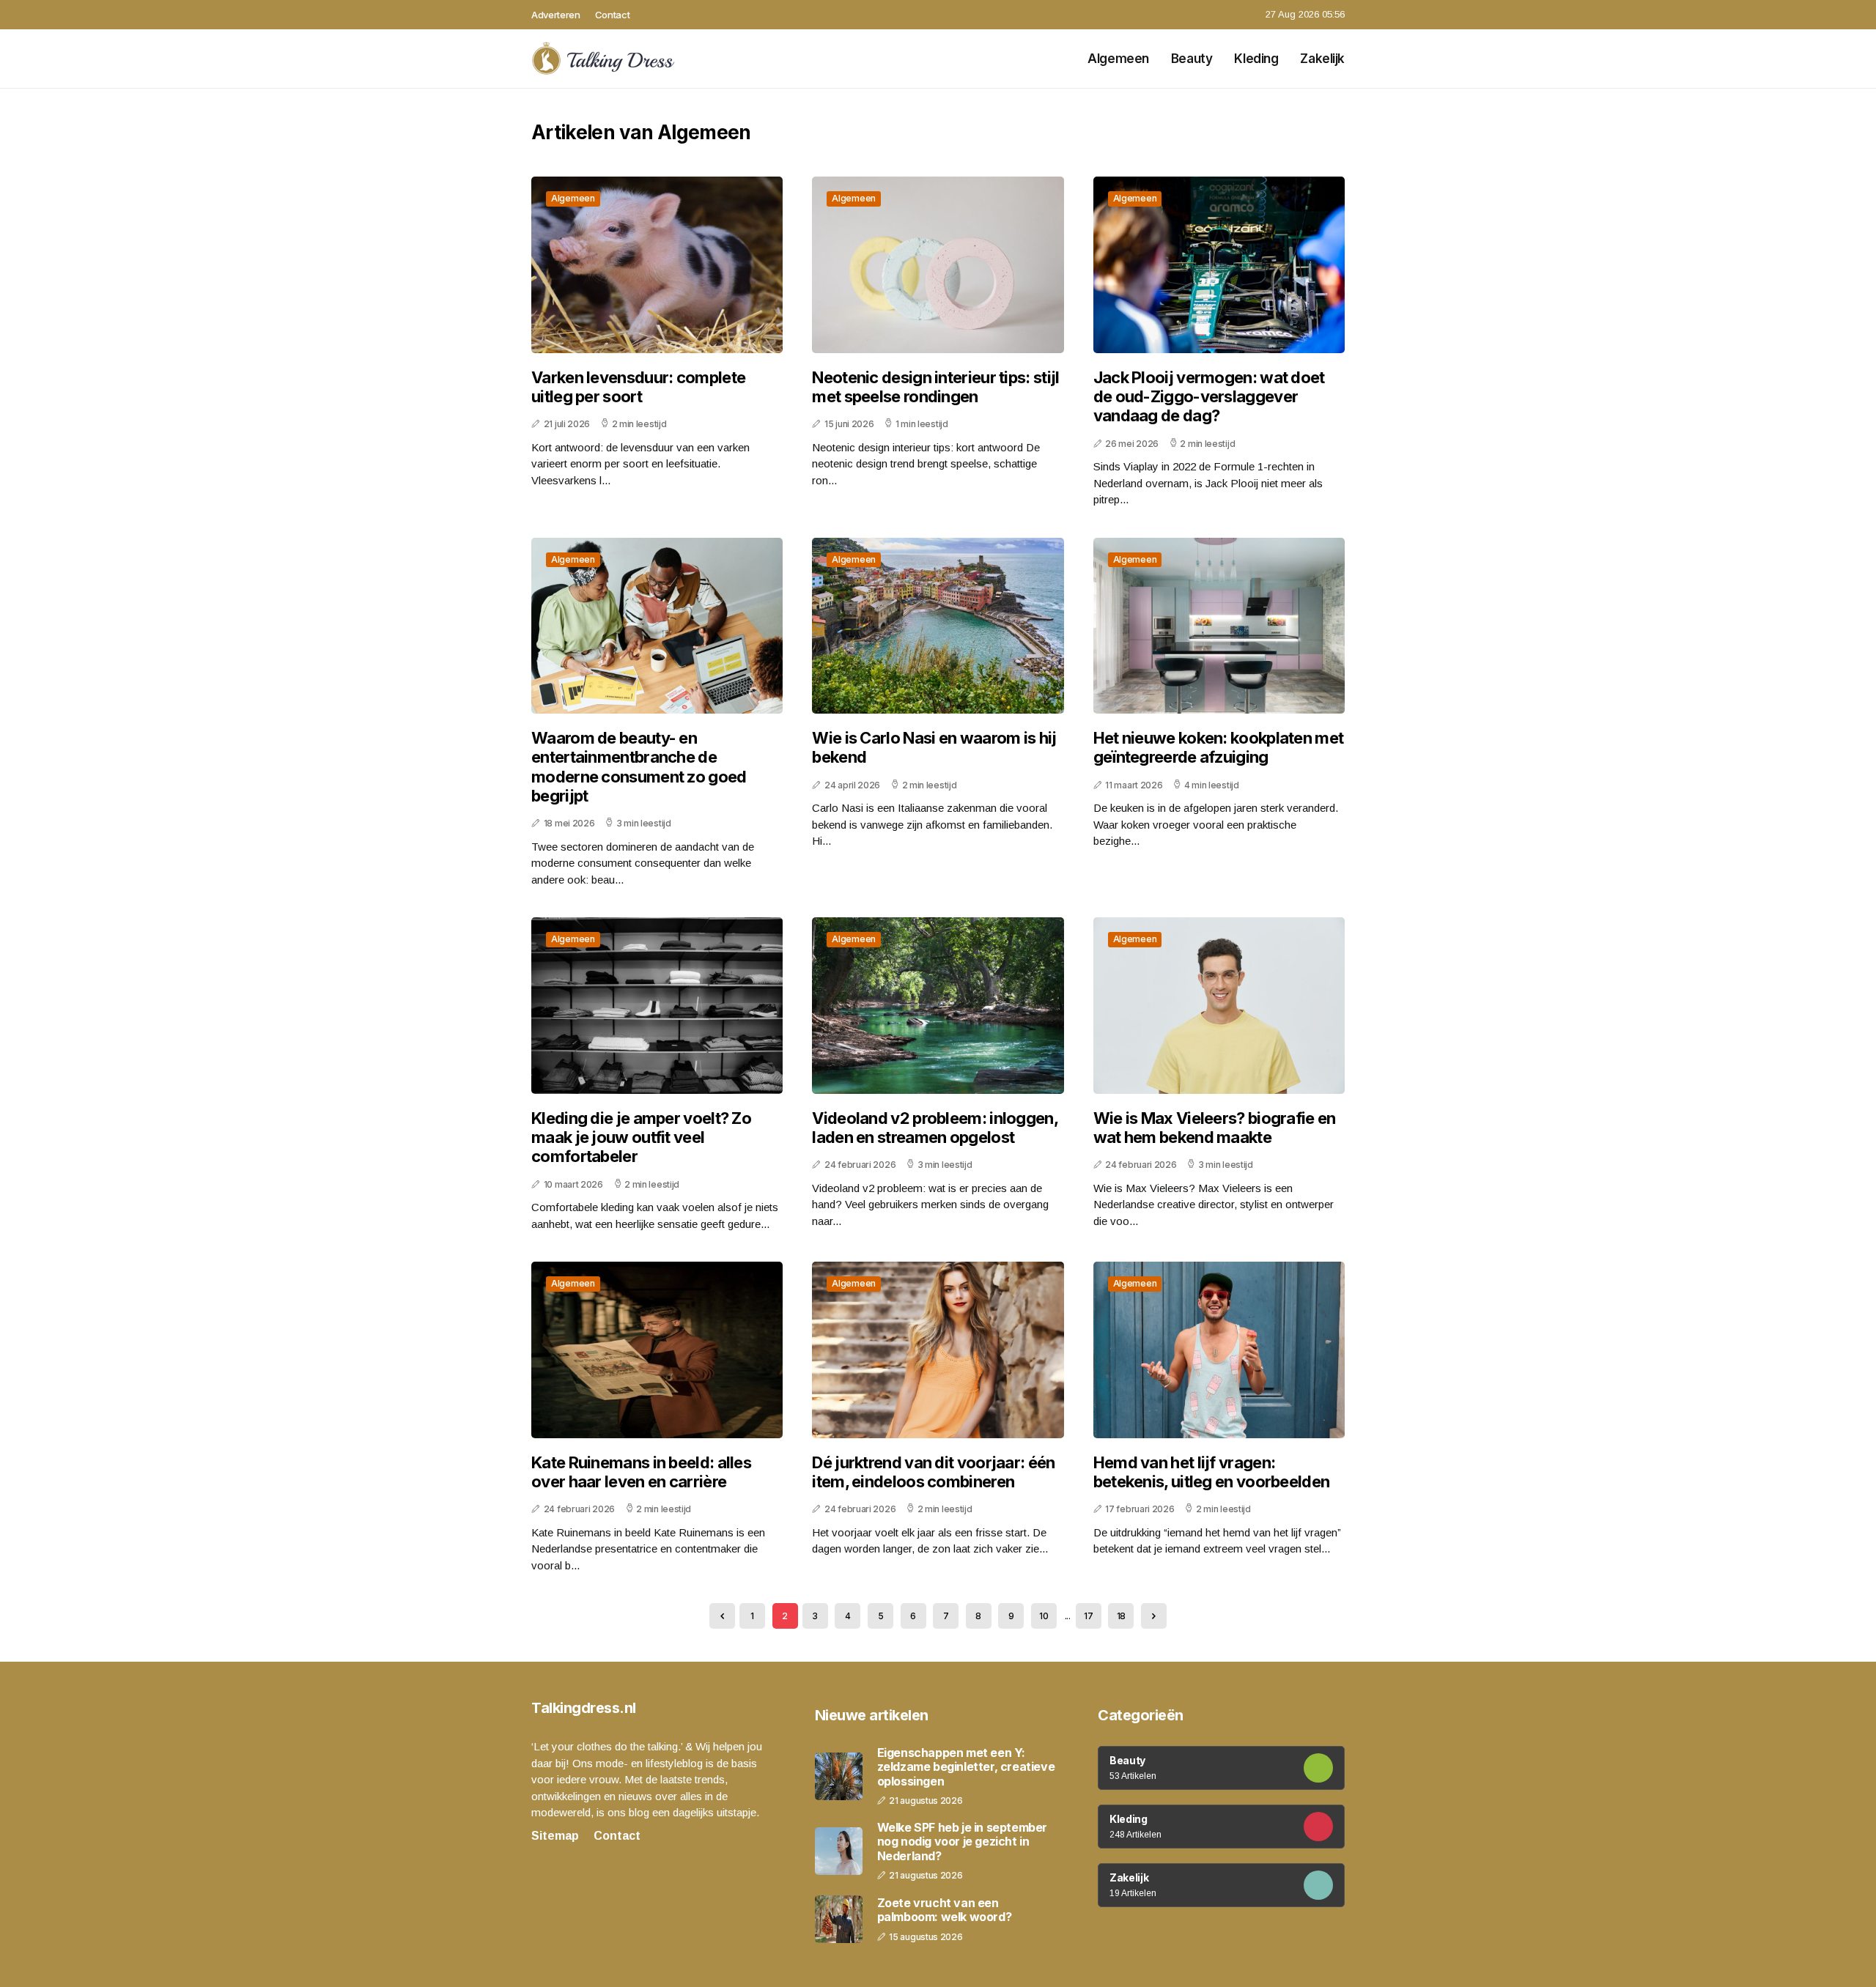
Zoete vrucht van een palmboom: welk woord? (945, 1910)
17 (1088, 1616)
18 (1121, 1616)
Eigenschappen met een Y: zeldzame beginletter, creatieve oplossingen (966, 1767)
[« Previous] (722, 1616)
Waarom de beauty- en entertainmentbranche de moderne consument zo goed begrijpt (639, 767)
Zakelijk (1322, 59)
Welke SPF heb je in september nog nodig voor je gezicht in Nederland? (962, 1842)
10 (1044, 1616)
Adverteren (556, 15)
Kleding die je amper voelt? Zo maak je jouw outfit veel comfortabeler (641, 1137)
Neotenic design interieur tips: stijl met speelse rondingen (935, 387)
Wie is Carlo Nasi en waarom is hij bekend (934, 747)
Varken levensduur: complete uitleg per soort (638, 387)
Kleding (1256, 59)
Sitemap (555, 1836)
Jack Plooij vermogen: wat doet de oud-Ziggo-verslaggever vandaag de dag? (1209, 397)
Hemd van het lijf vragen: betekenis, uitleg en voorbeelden (1212, 1472)
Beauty (1192, 59)
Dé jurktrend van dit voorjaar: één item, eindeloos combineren (933, 1472)
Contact (613, 15)
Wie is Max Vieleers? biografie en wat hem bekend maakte (1215, 1128)
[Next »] (1154, 1616)
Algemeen (1118, 59)
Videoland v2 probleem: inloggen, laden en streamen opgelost (935, 1128)
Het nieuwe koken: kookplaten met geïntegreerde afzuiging (1219, 747)
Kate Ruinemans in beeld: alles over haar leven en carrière (641, 1472)
